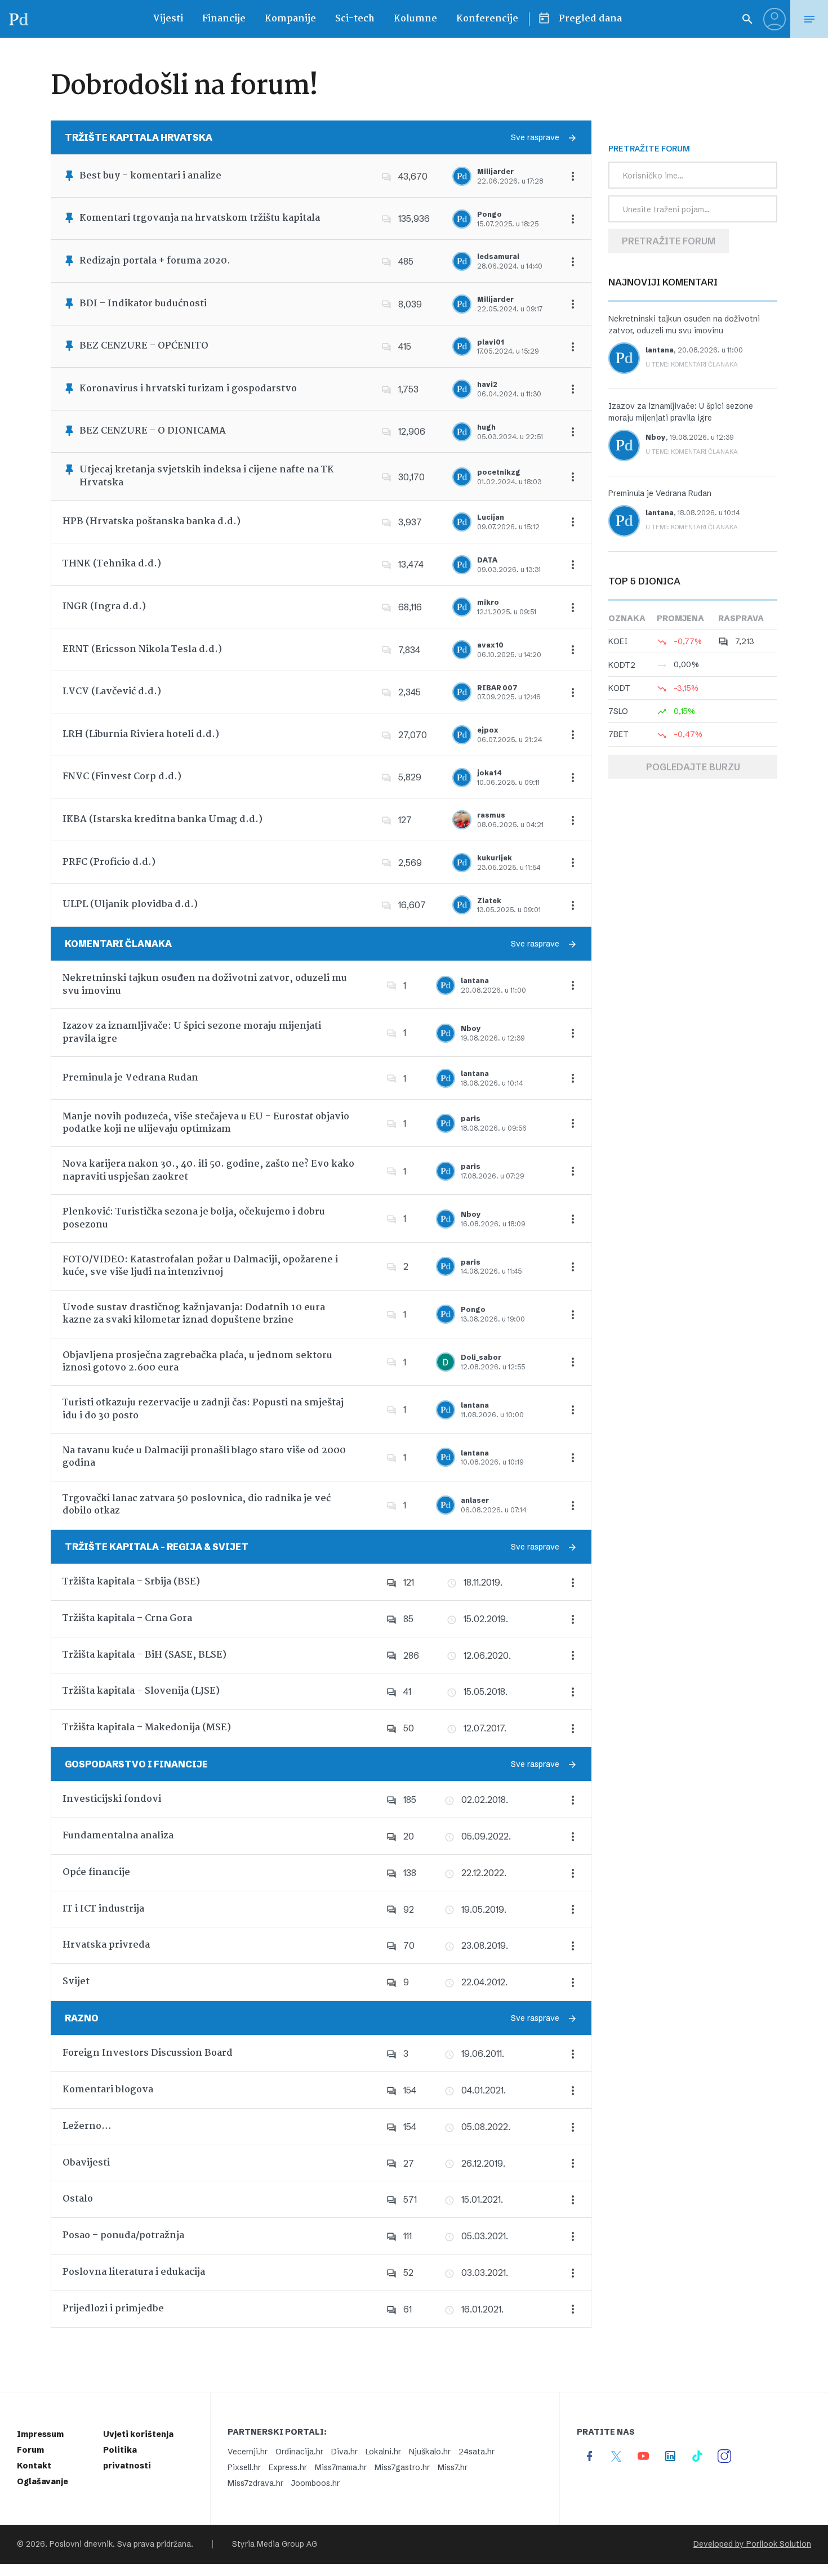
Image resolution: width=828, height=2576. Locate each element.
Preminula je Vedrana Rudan (130, 1078)
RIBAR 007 (497, 688)
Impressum (40, 2434)
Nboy (471, 1028)
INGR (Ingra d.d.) (104, 607)
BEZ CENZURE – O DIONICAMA (153, 431)
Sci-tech (355, 19)
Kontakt (34, 2466)
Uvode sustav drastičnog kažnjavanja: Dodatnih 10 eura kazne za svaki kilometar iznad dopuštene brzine (194, 1314)
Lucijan (491, 517)
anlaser (475, 1500)
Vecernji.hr (248, 2452)
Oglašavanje (43, 2481)
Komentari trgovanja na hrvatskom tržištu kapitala (200, 218)
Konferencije (487, 19)
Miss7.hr (453, 2467)
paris (471, 1119)
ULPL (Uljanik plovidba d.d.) (130, 905)
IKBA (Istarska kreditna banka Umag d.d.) (163, 820)
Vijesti (168, 19)
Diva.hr (344, 2452)
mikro (488, 602)
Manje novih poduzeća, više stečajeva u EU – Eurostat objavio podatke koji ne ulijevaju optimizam (206, 1123)
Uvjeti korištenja (138, 2434)
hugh (486, 427)
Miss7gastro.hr (402, 2467)
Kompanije (290, 19)
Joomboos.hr (315, 2483)
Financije (224, 19)
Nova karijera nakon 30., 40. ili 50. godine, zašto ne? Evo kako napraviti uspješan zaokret (208, 1170)
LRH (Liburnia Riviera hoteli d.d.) (141, 735)
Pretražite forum (669, 241)
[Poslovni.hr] (19, 19)
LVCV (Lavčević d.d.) (112, 692)
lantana (475, 981)
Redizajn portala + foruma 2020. (155, 261)
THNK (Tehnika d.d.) (112, 564)
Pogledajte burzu (693, 767)
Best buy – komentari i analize (150, 176)
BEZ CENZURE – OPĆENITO (144, 346)
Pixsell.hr (244, 2467)
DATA (487, 560)
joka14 (489, 773)
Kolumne (415, 19)
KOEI (618, 641)
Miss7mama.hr (341, 2467)
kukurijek (495, 858)
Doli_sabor (481, 1357)
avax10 (490, 645)
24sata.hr (477, 2452)
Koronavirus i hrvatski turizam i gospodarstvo (188, 389)
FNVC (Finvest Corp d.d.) (122, 777)
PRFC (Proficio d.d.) (109, 862)
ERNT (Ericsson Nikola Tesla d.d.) (142, 649)
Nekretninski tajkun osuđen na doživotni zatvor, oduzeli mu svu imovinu (205, 985)
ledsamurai (498, 256)
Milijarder (495, 171)
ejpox (488, 730)
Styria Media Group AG (275, 2544)
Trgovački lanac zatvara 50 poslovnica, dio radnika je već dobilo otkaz (197, 1505)
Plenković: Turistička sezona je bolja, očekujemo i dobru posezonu (194, 1218)
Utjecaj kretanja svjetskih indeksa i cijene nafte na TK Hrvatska (207, 476)
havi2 (487, 384)
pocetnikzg (499, 472)
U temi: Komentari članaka (692, 364)
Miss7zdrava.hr (255, 2483)
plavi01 (491, 342)
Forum (30, 2450)
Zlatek (489, 901)
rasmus (491, 815)
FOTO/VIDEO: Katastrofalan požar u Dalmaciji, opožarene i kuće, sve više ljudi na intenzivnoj (200, 1266)
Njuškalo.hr (430, 2452)
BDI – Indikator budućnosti (143, 304)
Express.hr (288, 2467)
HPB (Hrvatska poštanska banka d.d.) (152, 522)
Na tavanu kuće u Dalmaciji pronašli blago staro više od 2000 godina (204, 1457)
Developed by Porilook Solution (752, 2544)
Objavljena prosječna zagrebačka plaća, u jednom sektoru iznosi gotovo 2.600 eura (197, 1362)
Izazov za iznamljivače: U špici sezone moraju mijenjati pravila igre (192, 1032)
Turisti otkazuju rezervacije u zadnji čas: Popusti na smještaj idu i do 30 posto (203, 1409)
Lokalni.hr (383, 2452)
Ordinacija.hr (299, 2452)
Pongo (489, 214)
